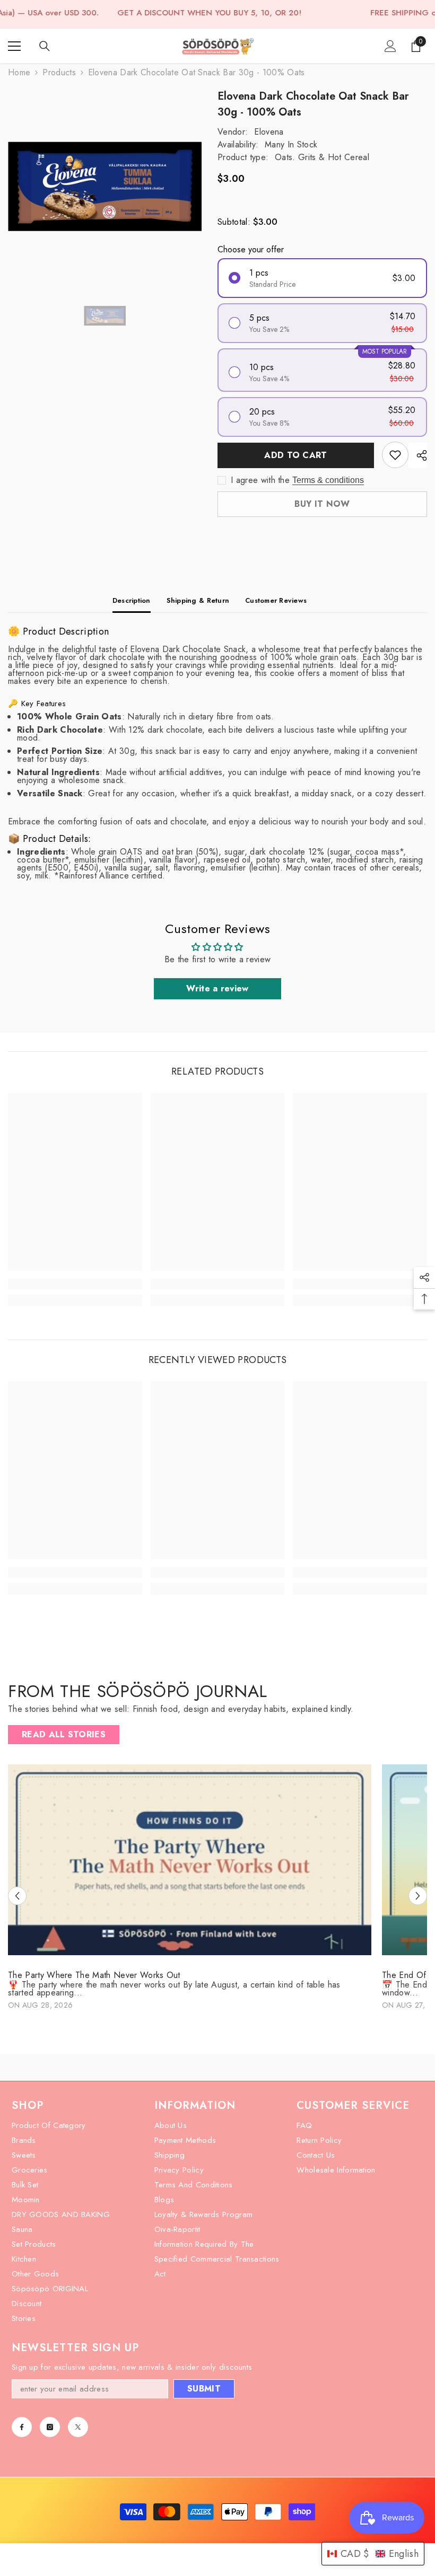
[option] (105, 186)
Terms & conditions (328, 480)
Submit (204, 2389)
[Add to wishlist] (395, 455)
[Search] (45, 46)
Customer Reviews (276, 600)
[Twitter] (78, 2427)
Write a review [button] (217, 988)
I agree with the (260, 480)
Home (19, 72)
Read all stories (64, 1734)
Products (59, 72)
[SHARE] (418, 455)
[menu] (14, 46)
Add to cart (296, 455)
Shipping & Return (198, 600)
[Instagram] (50, 2427)
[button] (17, 1896)
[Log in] (390, 46)
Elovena (269, 132)
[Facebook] (22, 2427)
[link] (75, 1284)
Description (132, 600)
